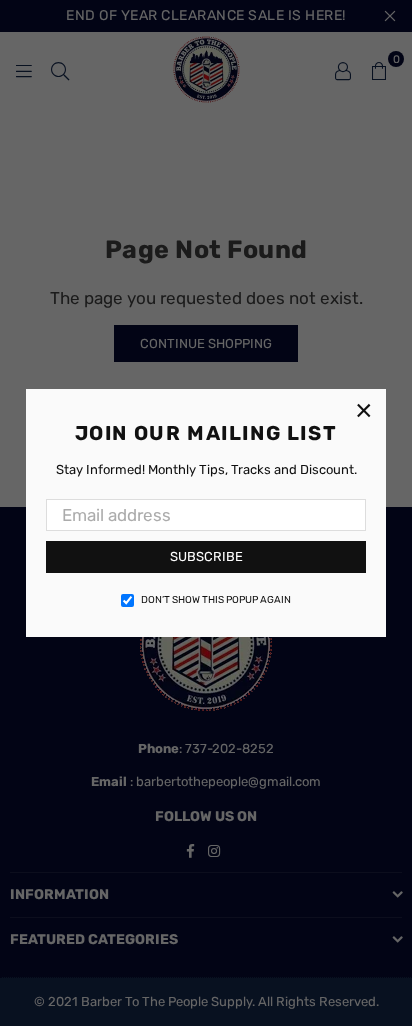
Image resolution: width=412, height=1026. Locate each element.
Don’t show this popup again (216, 600)
